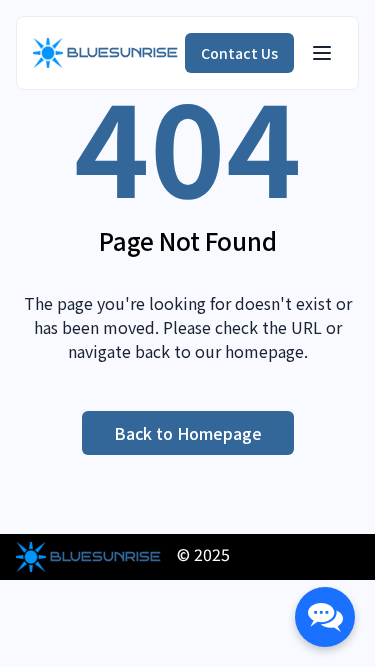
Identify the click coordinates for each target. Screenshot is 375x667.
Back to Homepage (188, 433)
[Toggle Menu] (322, 53)
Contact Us (239, 53)
